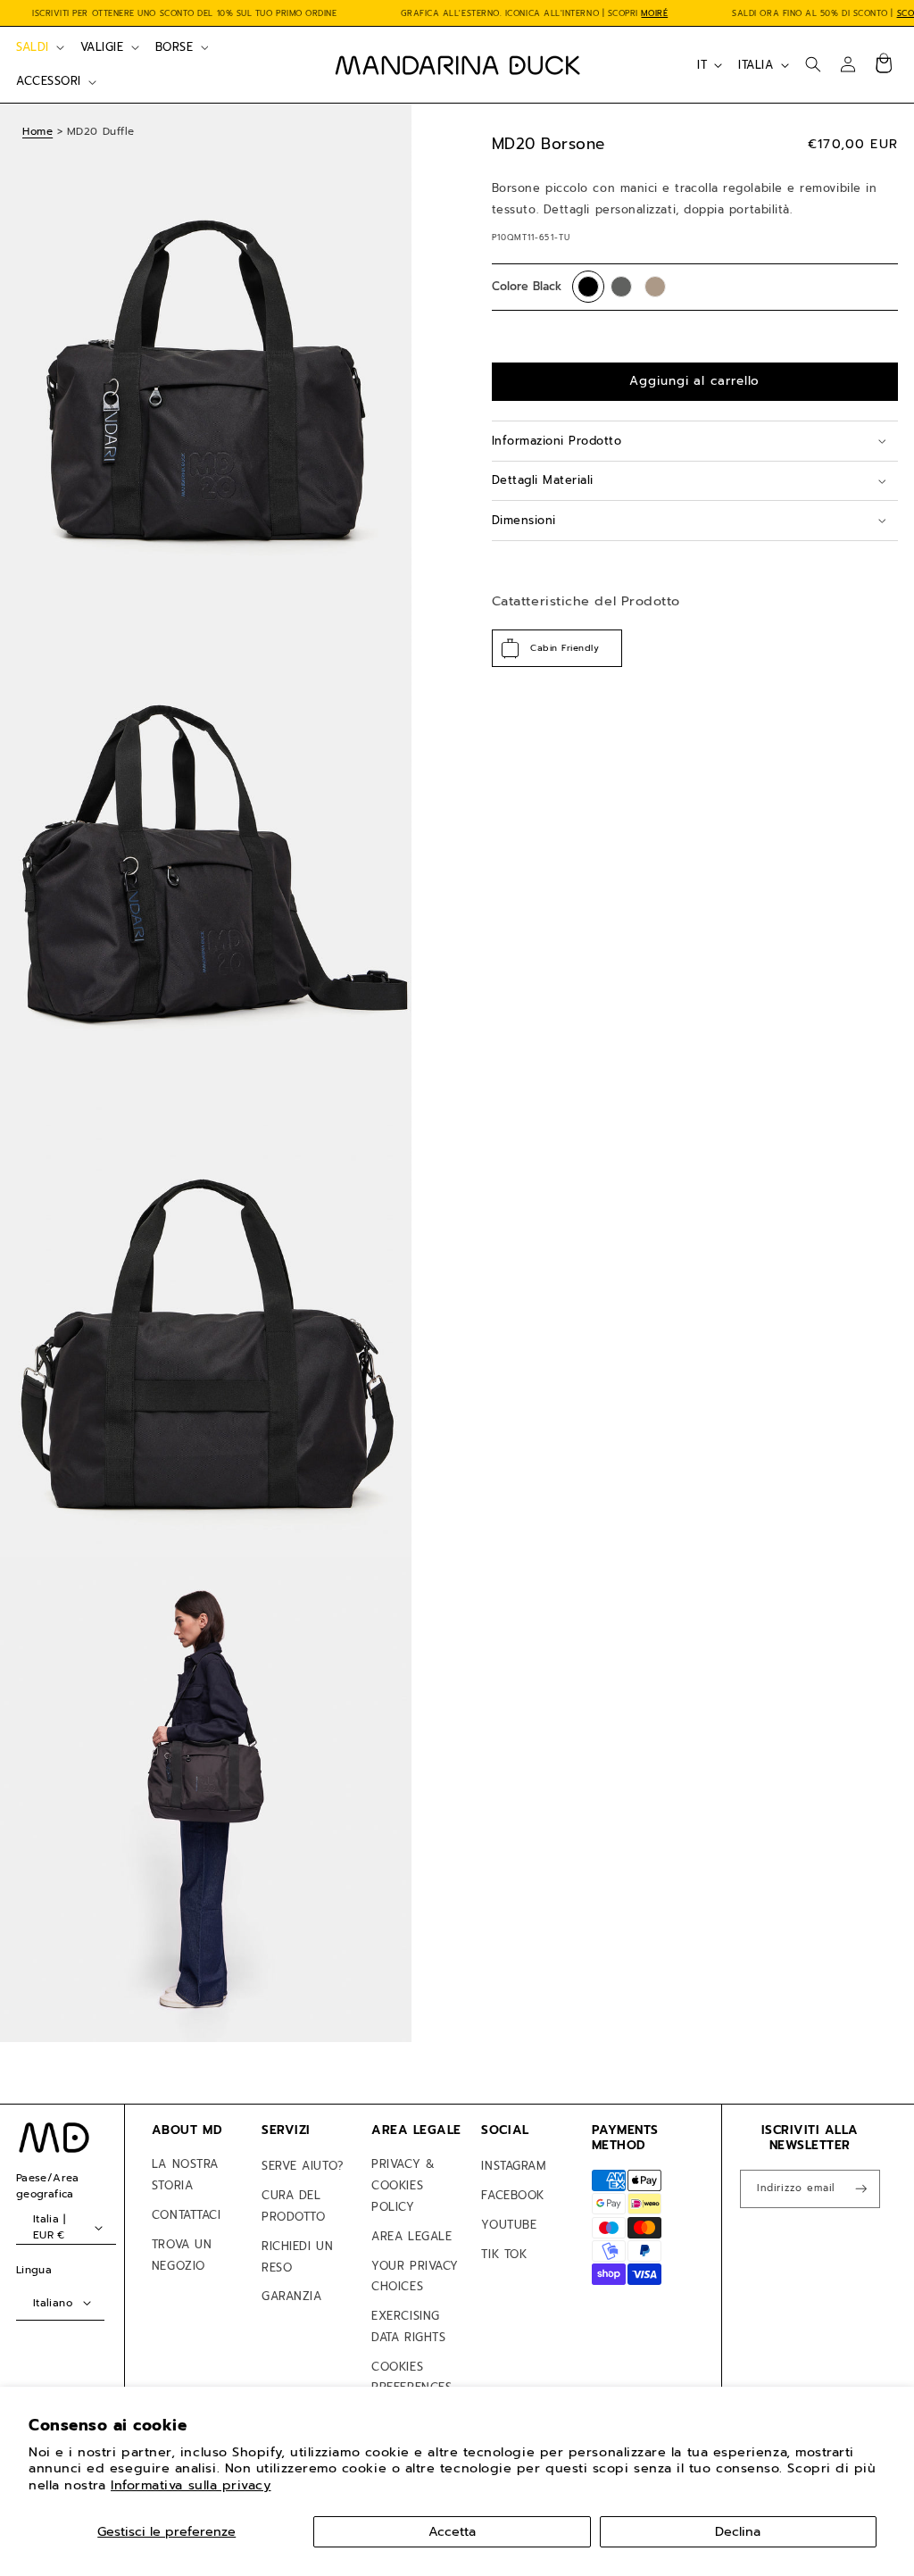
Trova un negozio (182, 2255)
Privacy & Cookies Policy (403, 2185)
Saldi (33, 47)
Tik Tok (504, 2254)
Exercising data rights (408, 2326)
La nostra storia (185, 2175)
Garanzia (291, 2296)
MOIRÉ (654, 13)
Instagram (513, 2166)
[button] (38, 47)
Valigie (102, 47)
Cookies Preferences (411, 2377)
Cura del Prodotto (293, 2206)
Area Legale (411, 2236)
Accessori (49, 81)
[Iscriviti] (861, 2189)
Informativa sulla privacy (191, 2485)
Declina (738, 2531)
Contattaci (186, 2215)
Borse (174, 47)
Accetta (452, 2531)
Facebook (512, 2195)
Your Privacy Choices (415, 2276)
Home (37, 131)
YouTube (509, 2225)
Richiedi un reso (297, 2257)
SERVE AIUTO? (302, 2166)
